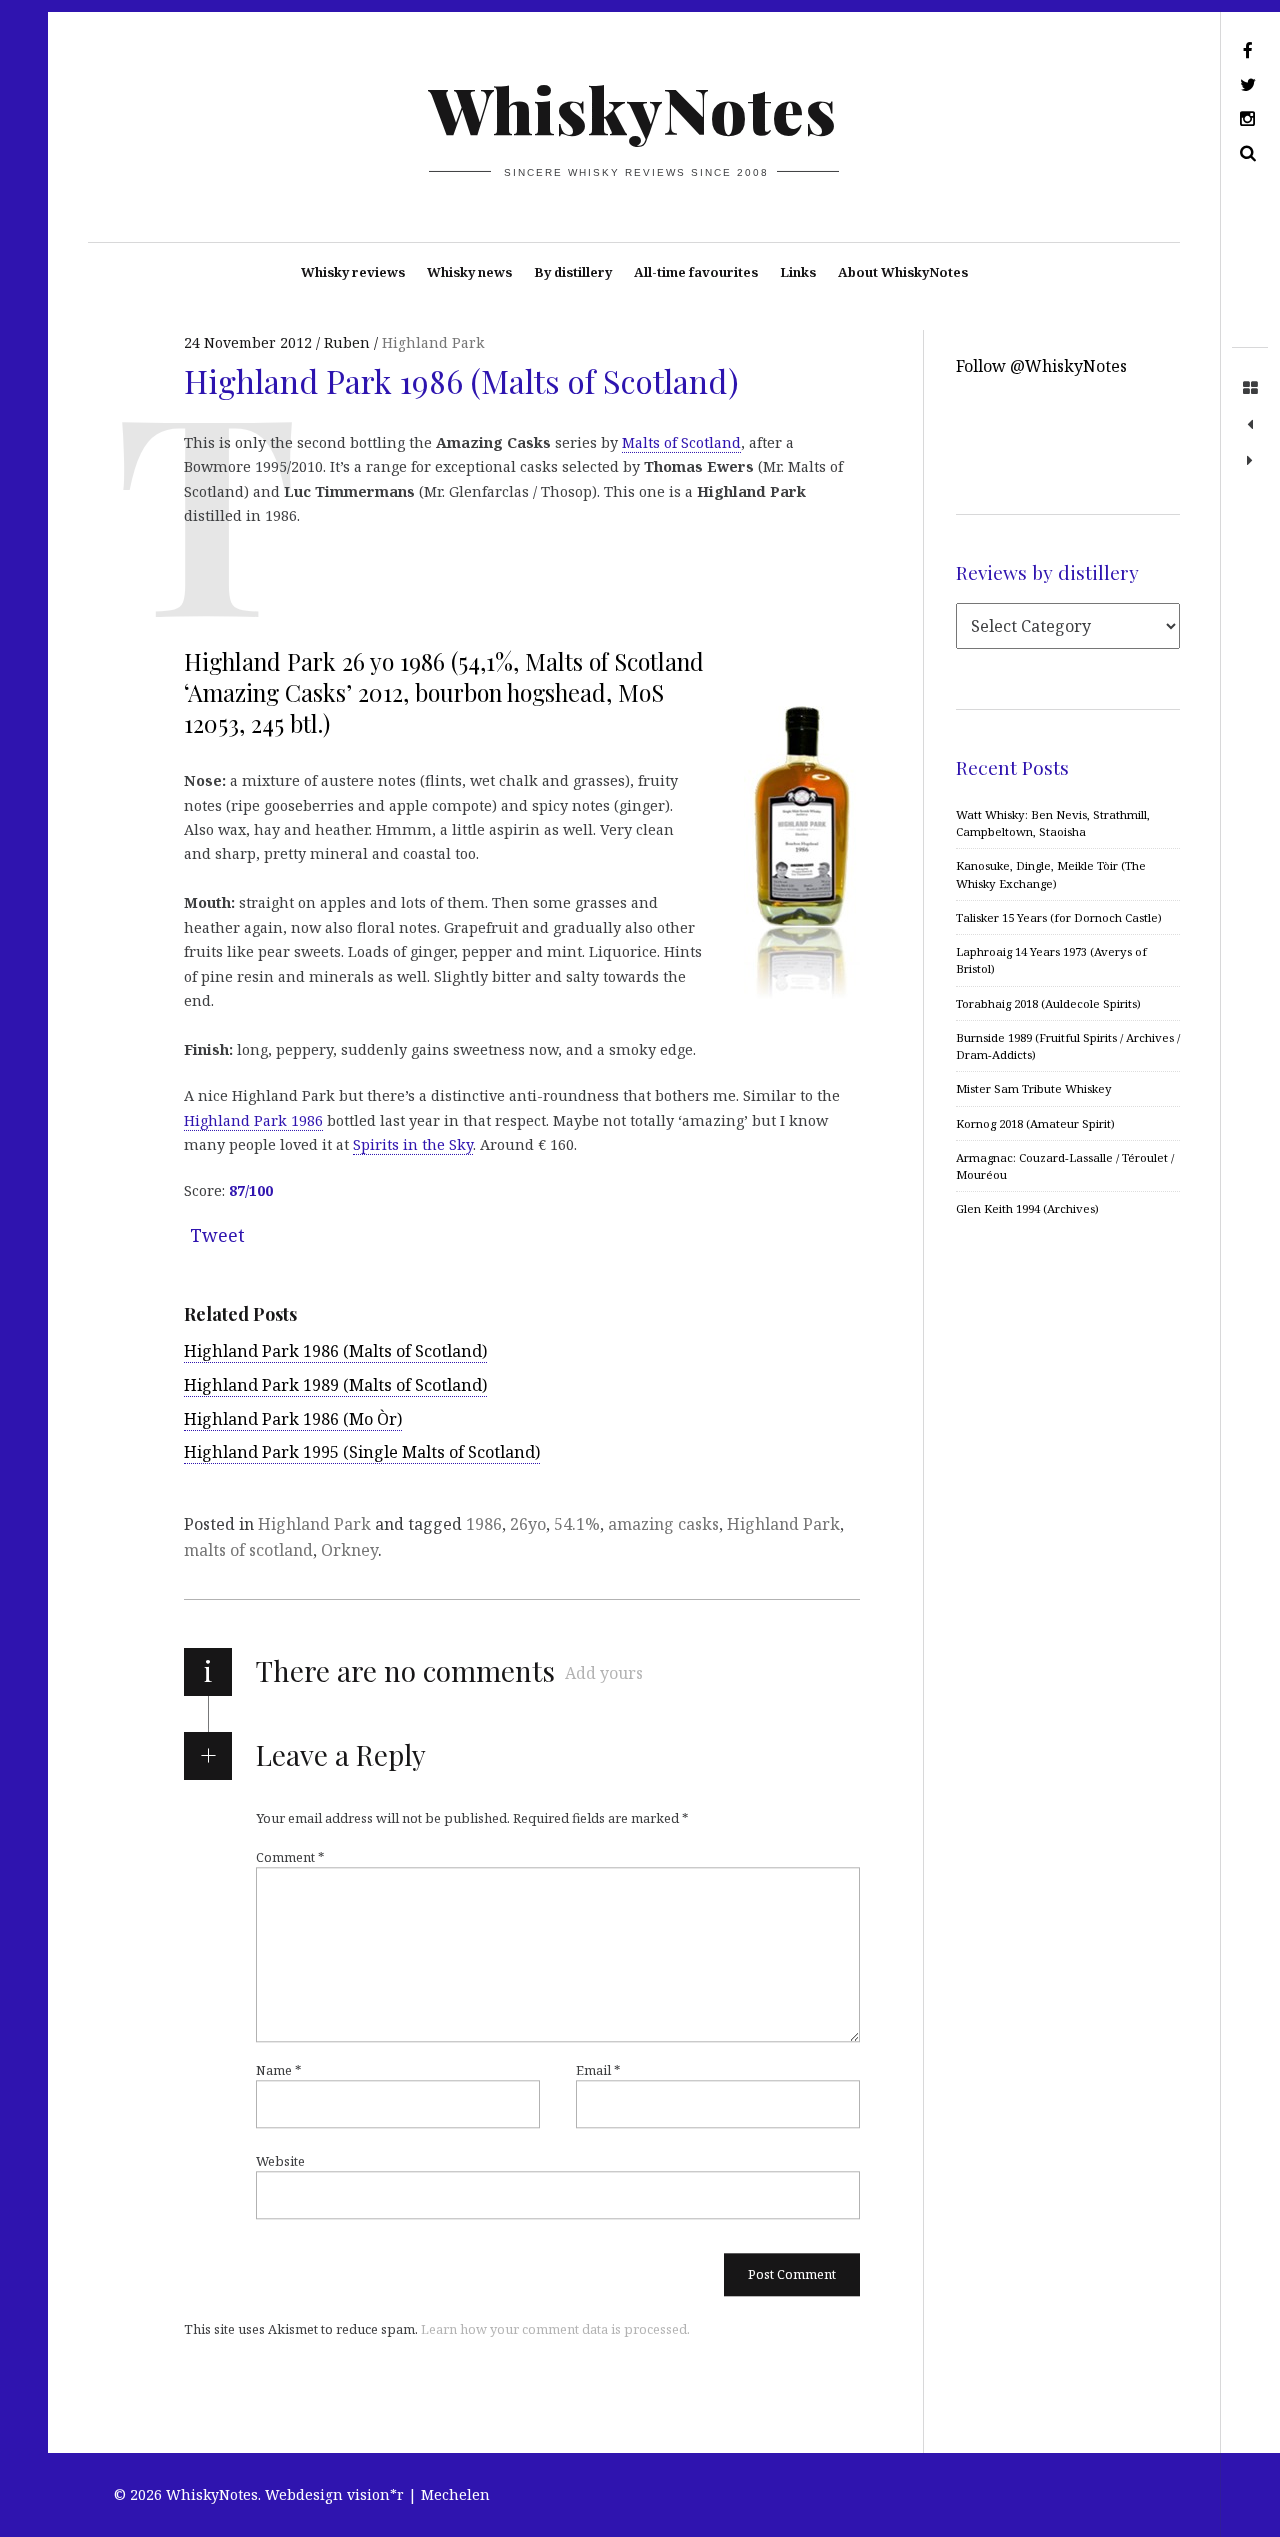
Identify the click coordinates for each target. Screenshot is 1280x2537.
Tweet (217, 1235)
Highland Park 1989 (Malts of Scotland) (335, 1385)
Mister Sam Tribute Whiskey (1034, 1088)
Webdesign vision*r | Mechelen (377, 2494)
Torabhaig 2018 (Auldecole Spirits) (1048, 1003)
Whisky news (469, 272)
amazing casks (663, 1524)
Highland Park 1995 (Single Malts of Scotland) (362, 1452)
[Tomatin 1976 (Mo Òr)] (1250, 461)
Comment (290, 1857)
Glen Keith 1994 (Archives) (1027, 1208)
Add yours (604, 1673)
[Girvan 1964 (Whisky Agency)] (1250, 425)
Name (278, 2070)
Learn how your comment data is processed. (555, 2329)
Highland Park (433, 342)
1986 (484, 1524)
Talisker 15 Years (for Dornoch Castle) (1059, 917)
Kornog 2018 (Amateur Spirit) (1035, 1123)
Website (280, 2161)
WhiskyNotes (633, 108)
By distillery (573, 272)
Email (598, 2070)
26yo (528, 1524)
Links (798, 272)
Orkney (349, 1550)
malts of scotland (248, 1550)
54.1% (577, 1524)
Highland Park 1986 (253, 1120)
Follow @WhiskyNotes (1041, 366)
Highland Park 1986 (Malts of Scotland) (335, 1351)
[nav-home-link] (1250, 389)
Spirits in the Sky (413, 1144)
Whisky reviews (353, 272)
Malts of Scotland (681, 442)
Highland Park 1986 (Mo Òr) (293, 1419)
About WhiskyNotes (903, 272)
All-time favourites (696, 272)
